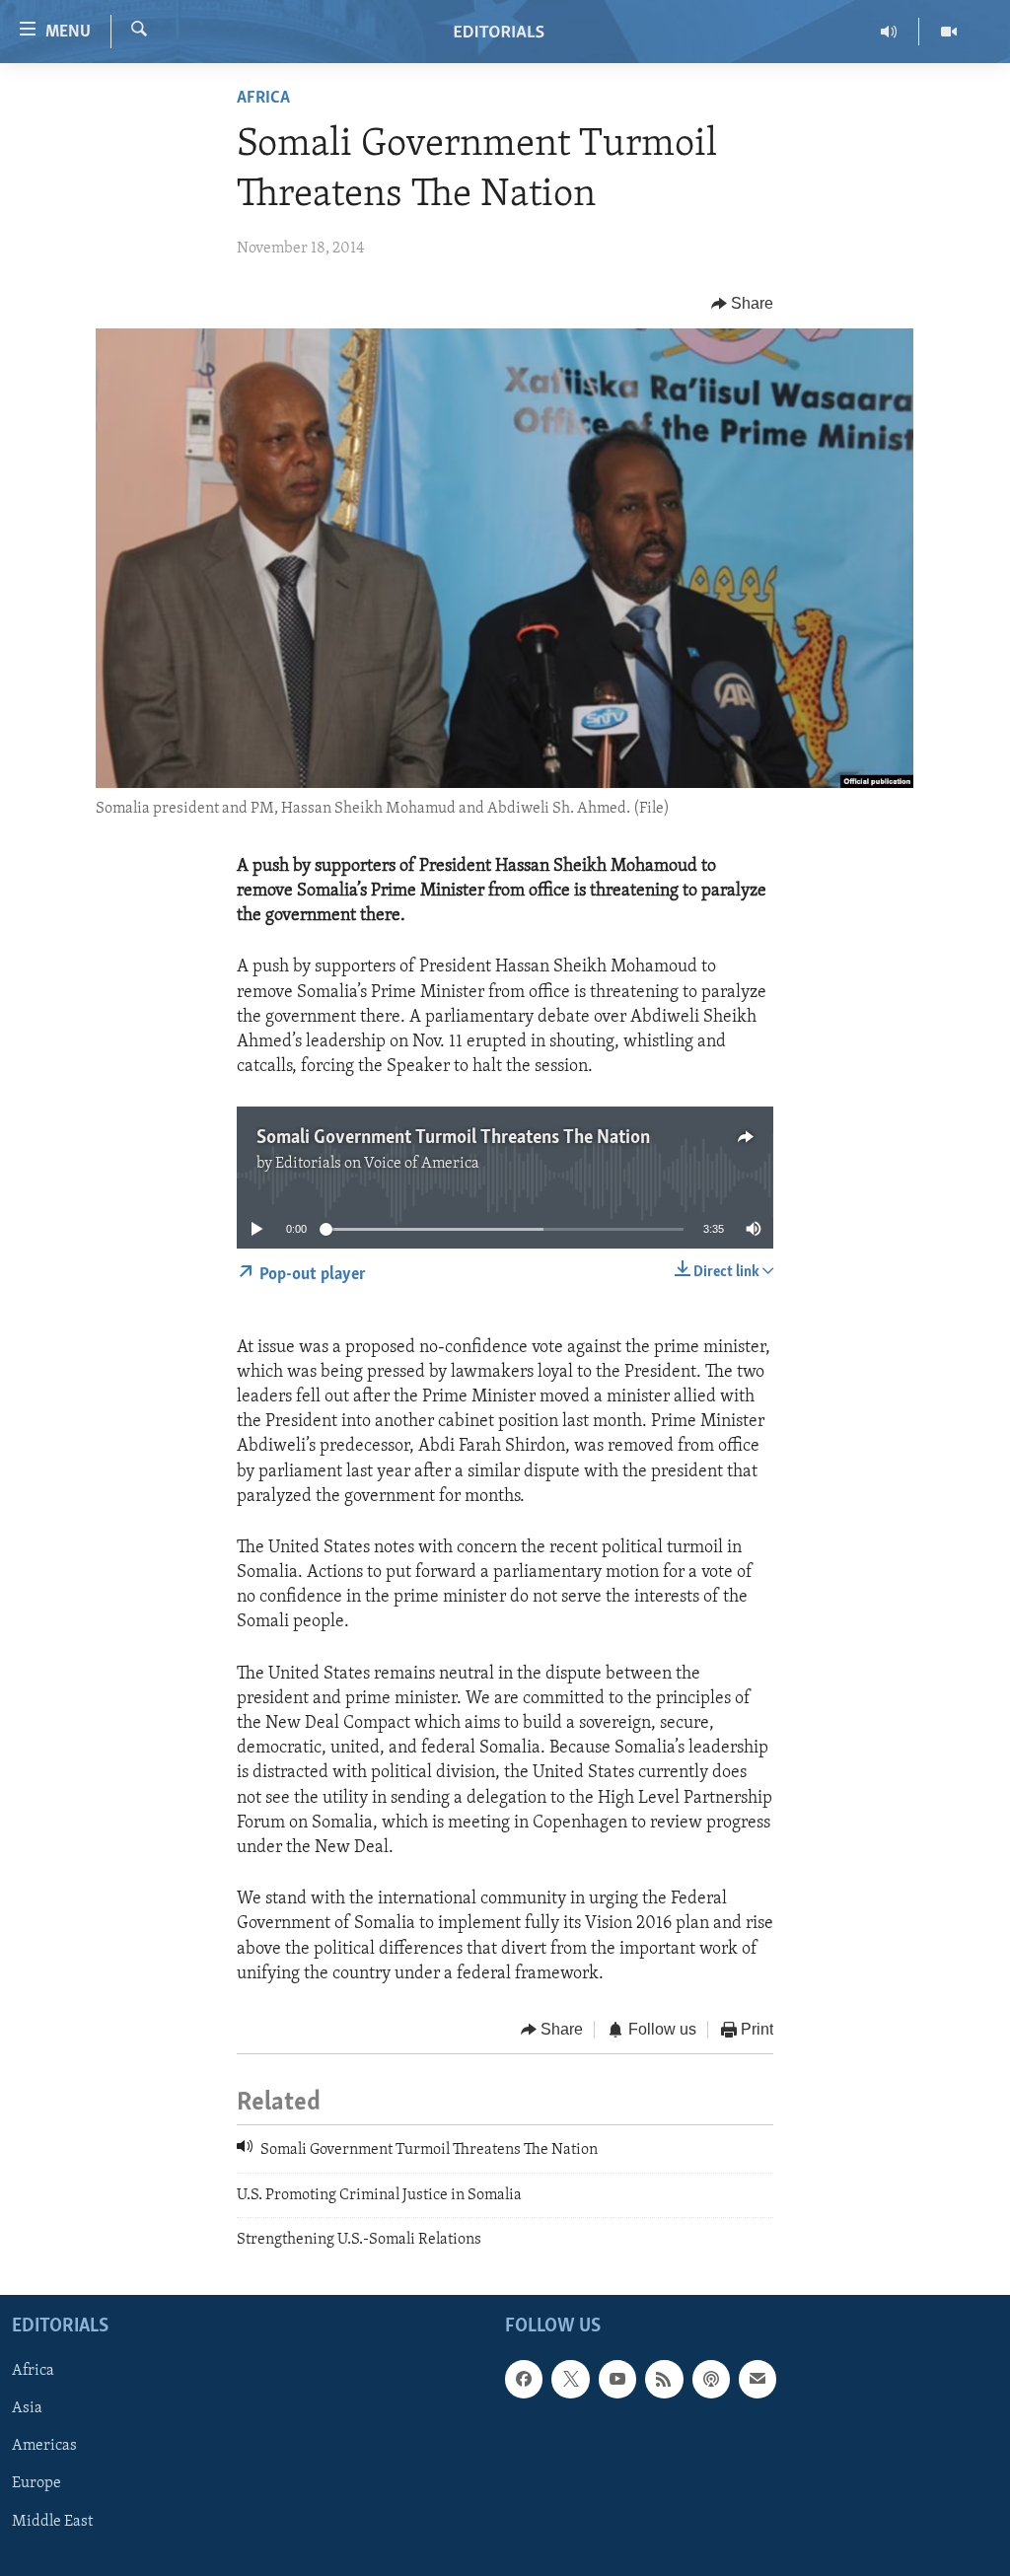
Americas (44, 2447)
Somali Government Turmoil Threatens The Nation (453, 1138)
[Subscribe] (757, 2380)
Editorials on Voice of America (377, 1164)
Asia (27, 2409)
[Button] (743, 304)
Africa (263, 99)
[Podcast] (711, 2380)
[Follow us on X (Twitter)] (570, 2380)
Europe (36, 2484)
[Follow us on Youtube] (617, 2380)
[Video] (949, 32)
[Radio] (889, 32)
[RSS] (664, 2380)
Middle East (52, 2522)
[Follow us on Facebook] (524, 2380)
